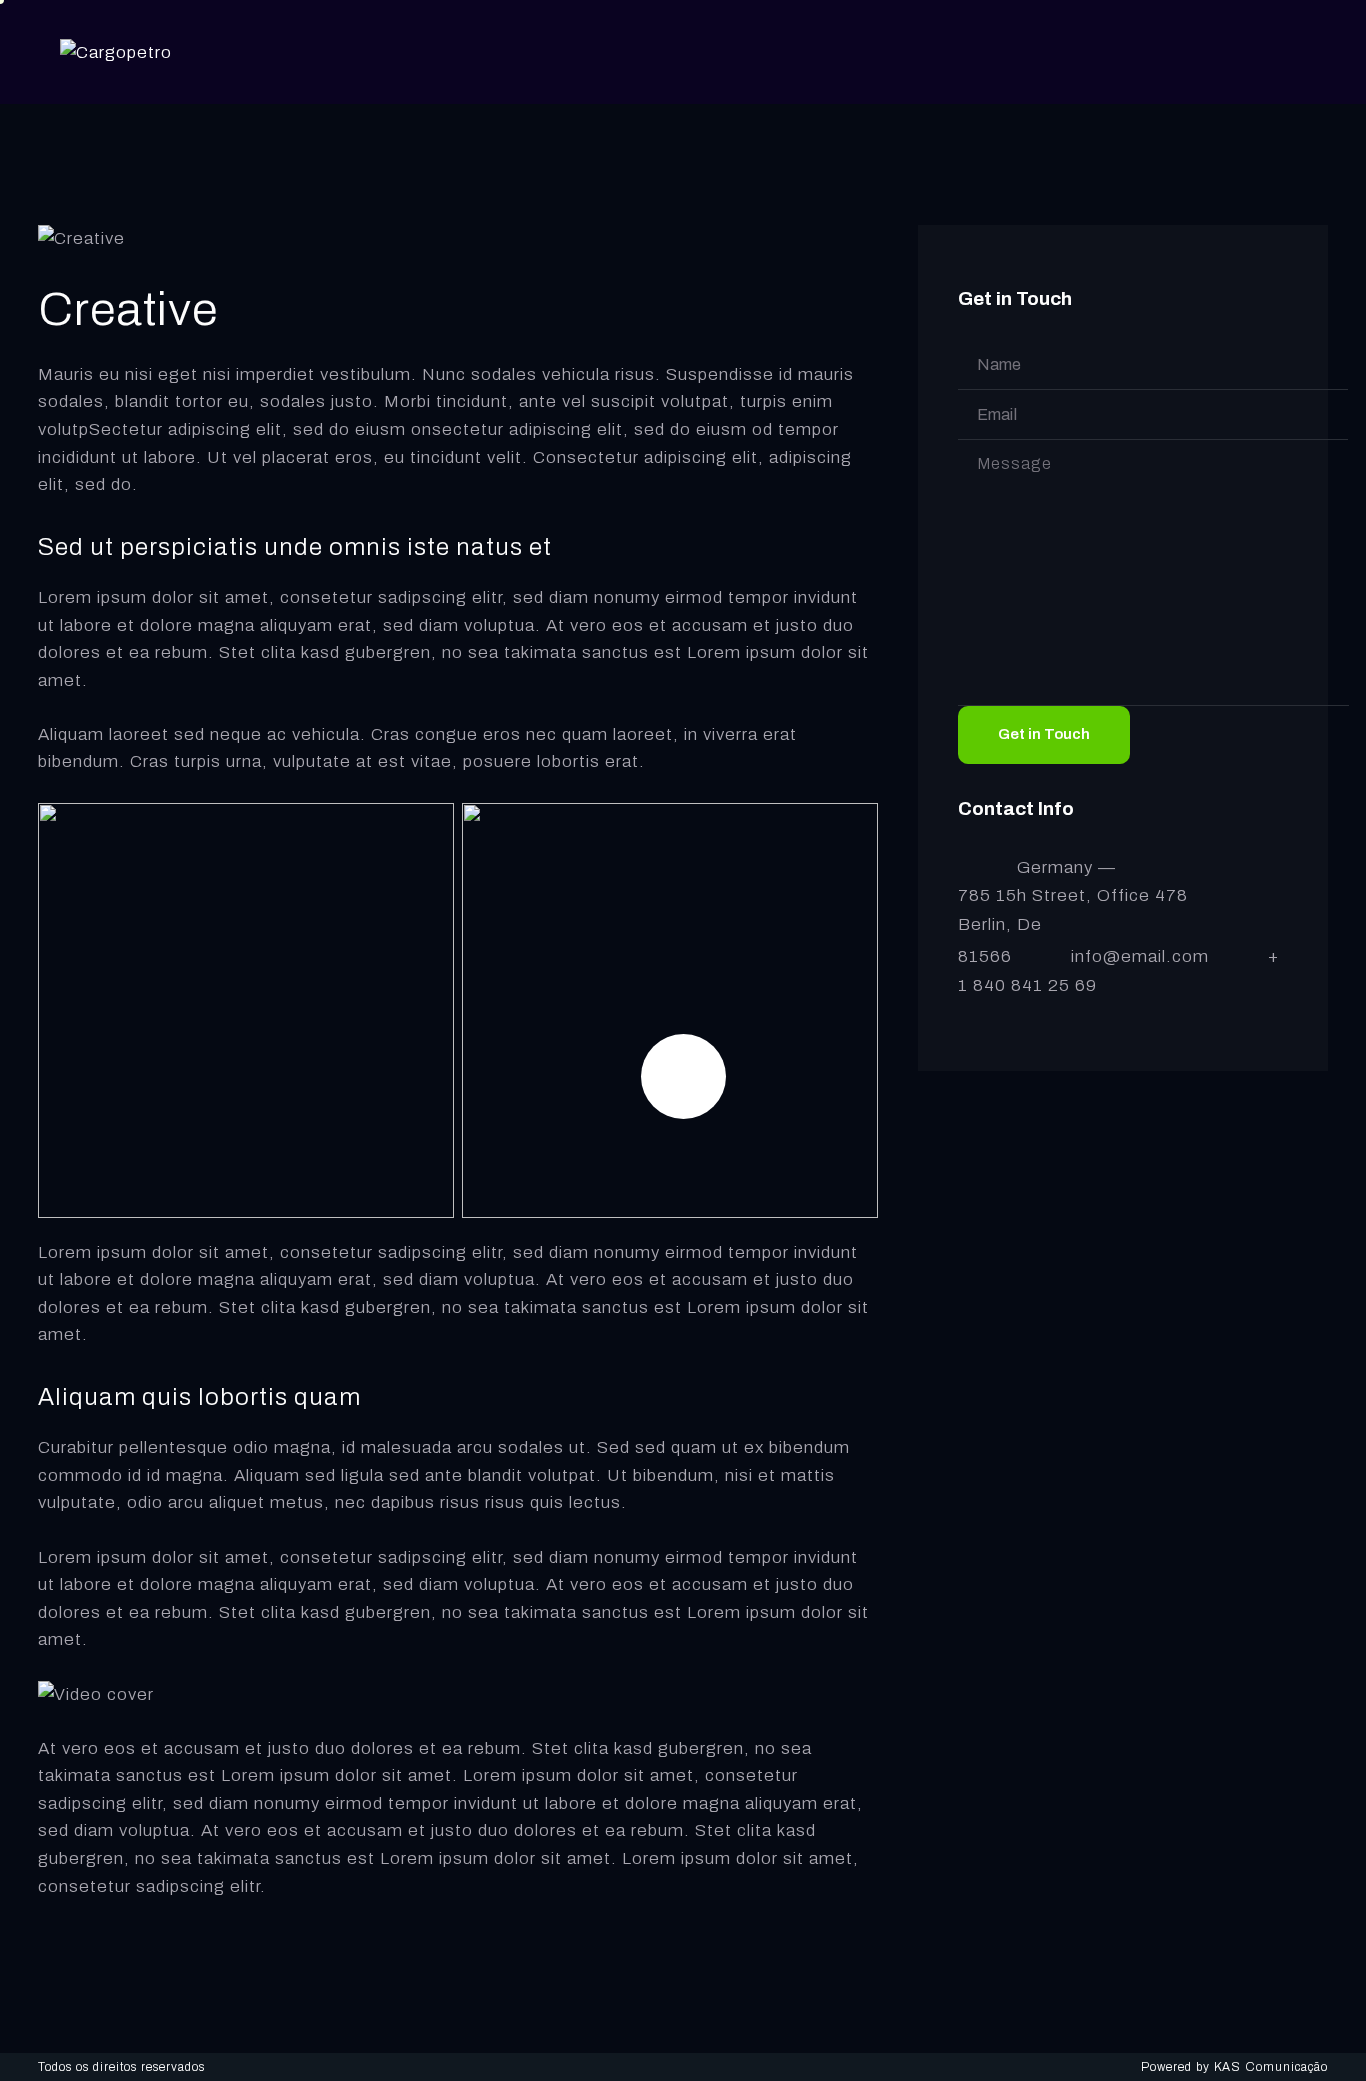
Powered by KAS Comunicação (1234, 2067)
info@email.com (1140, 956)
